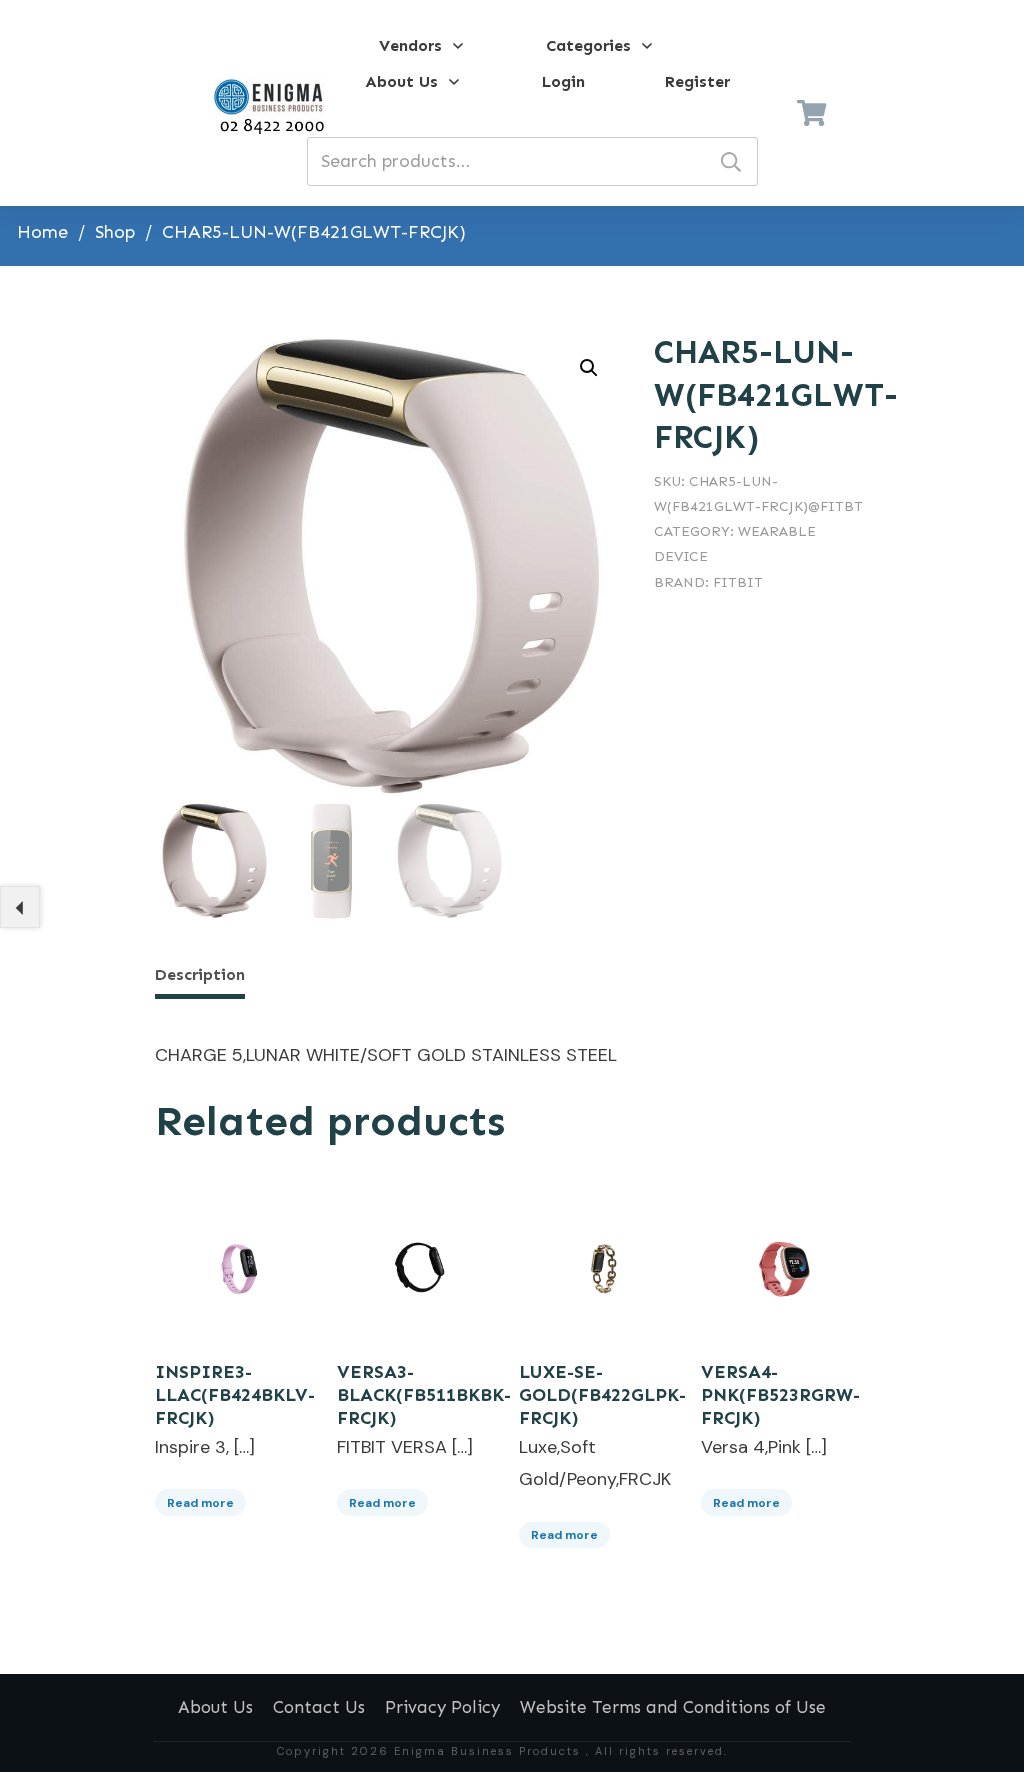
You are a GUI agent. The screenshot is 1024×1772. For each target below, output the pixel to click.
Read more (200, 1503)
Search (731, 161)
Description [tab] (200, 974)
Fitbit (738, 582)
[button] (589, 368)
